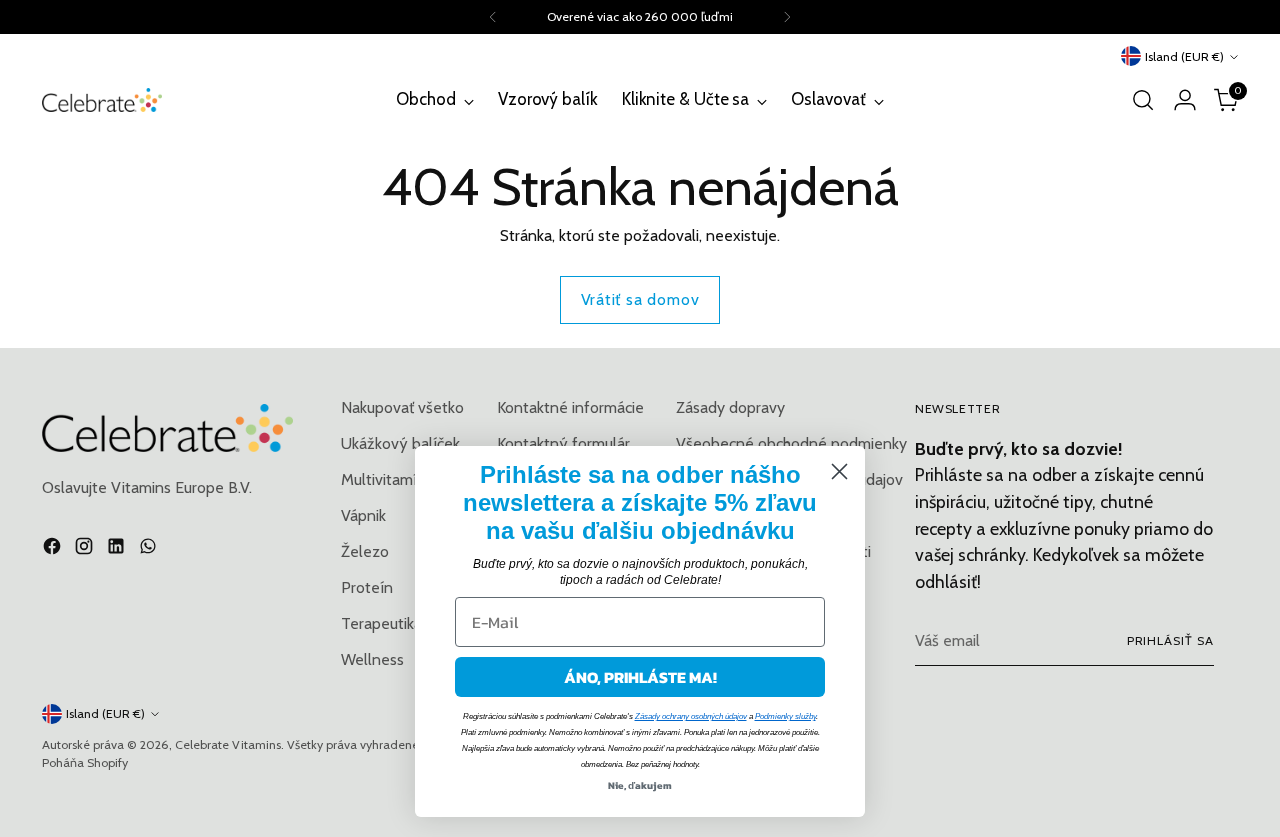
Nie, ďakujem (640, 785)
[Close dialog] (839, 471)
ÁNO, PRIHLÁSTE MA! (640, 677)
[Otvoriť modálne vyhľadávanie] (1143, 100)
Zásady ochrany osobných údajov (691, 716)
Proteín (367, 587)
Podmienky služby (785, 716)
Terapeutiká (381, 623)
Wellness (372, 659)
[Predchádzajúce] (493, 17)
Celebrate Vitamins (228, 744)
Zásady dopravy (730, 407)
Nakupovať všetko (402, 407)
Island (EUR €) (1184, 56)
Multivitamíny (387, 479)
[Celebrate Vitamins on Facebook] (54, 549)
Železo (365, 551)
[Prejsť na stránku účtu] (1185, 100)
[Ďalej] (787, 17)
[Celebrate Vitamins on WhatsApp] (150, 549)
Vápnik (363, 515)
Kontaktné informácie (570, 407)
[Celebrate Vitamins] (102, 99)
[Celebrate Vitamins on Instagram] (86, 549)
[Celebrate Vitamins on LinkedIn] (118, 549)
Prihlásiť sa (1170, 640)
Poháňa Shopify (85, 762)
